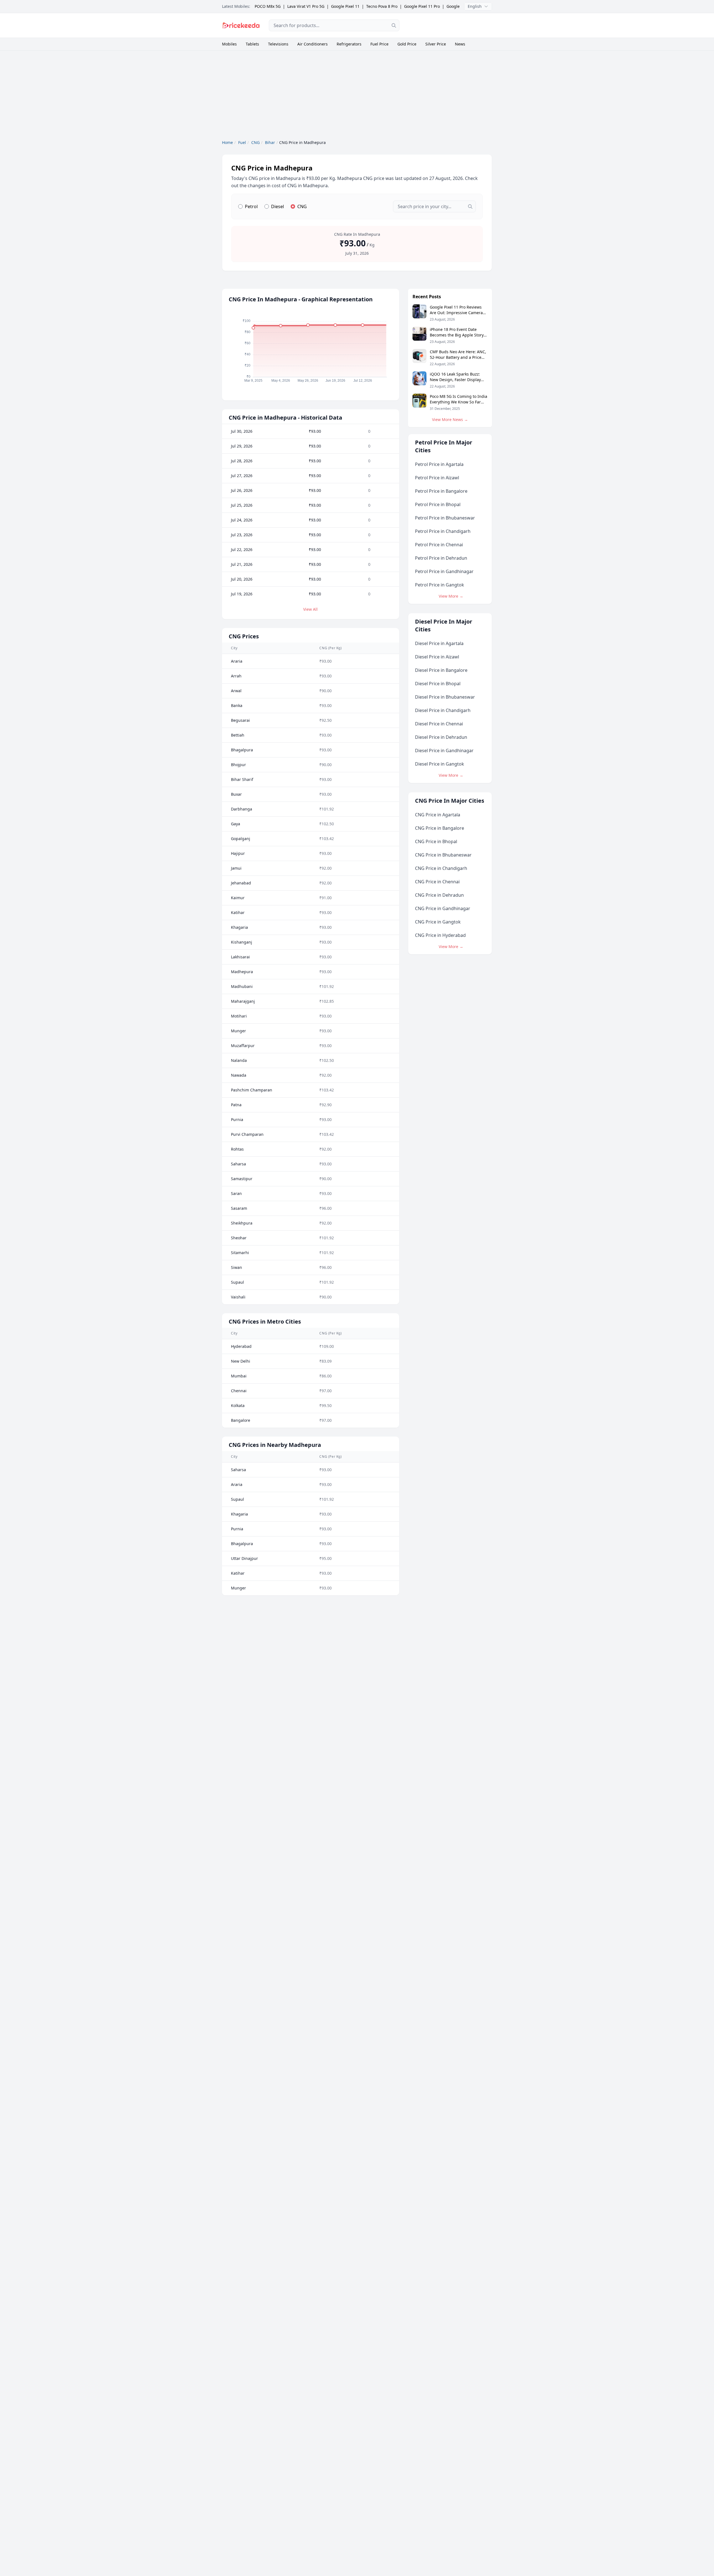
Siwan (237, 1267)
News (460, 44)
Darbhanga (242, 809)
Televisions (278, 44)
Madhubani (242, 986)
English (475, 6)
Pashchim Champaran (252, 1090)
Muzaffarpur (243, 1046)
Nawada (239, 1075)
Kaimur (238, 898)
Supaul (237, 1282)
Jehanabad (241, 883)
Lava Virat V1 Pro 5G (306, 6)
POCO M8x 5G (268, 6)
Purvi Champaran (247, 1134)
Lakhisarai (240, 957)
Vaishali (238, 1297)
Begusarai (240, 720)
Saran (236, 1193)
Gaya (236, 824)
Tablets (252, 44)
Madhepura (242, 972)
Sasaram (239, 1208)
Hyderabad (241, 1346)
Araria (237, 661)
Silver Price (436, 44)
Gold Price (407, 44)
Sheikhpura (242, 1223)
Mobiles (229, 44)
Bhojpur (238, 765)
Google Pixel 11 (345, 6)
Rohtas (237, 1149)
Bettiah (238, 735)
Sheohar (239, 1238)
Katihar (238, 912)
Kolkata (238, 1405)
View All (310, 609)
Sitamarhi (240, 1253)
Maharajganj (243, 1001)
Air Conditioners (313, 44)
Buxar (236, 794)
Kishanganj (242, 942)
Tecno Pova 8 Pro (382, 6)
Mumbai (239, 1376)
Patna (236, 1105)
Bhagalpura (242, 750)
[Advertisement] (450, 25)
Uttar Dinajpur (244, 1558)
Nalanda (239, 1060)
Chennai (239, 1391)
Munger (238, 1031)
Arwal (236, 691)
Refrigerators (349, 44)
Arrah (236, 676)
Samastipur (242, 1179)
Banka (237, 705)
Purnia (237, 1119)
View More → (451, 596)
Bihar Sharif (242, 779)
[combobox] (334, 25)
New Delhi (241, 1361)
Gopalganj (241, 839)
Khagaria (239, 927)
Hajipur (238, 853)
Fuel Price (379, 44)
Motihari (239, 1016)
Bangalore (241, 1420)
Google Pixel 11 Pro (422, 6)
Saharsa (238, 1164)
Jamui (236, 868)
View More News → (450, 419)
